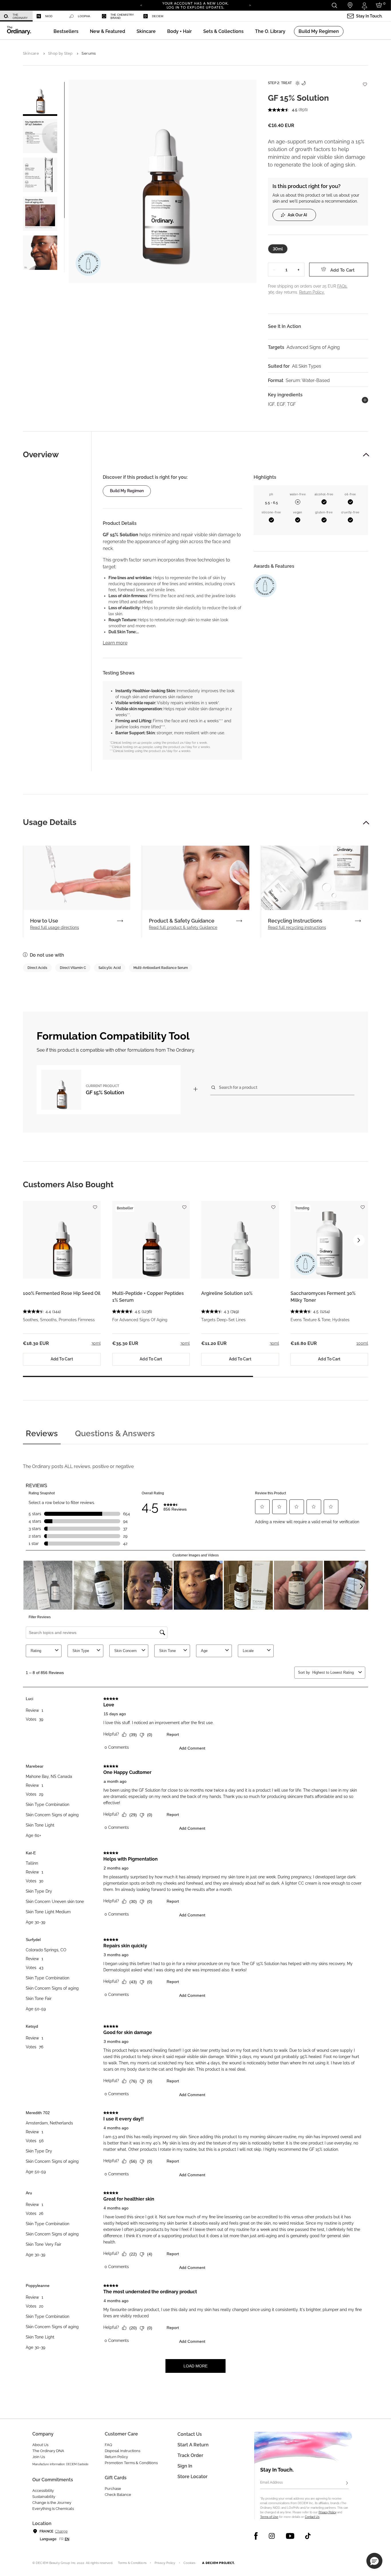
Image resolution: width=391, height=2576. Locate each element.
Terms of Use (269, 2517)
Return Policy (116, 2457)
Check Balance (118, 2495)
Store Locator (192, 2477)
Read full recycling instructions (297, 927)
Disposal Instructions (123, 2451)
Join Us (39, 2457)
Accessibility (43, 2491)
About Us (40, 2445)
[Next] (250, 5)
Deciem (158, 16)
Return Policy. (312, 292)
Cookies (189, 2563)
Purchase (113, 2489)
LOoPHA (84, 16)
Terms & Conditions (132, 2563)
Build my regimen (127, 491)
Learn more (115, 643)
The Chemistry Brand (122, 16)
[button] (107, 31)
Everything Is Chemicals (53, 2509)
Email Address (271, 2482)
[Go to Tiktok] (308, 2536)
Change (61, 2531)
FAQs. (342, 286)
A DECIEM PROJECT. (218, 2563)
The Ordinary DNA (48, 2451)
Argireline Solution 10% (227, 1293)
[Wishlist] (365, 81)
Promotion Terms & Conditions (131, 2463)
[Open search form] (334, 5)
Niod (49, 16)
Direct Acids (37, 968)
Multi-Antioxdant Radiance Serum (161, 968)
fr (61, 2539)
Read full (55, 927)
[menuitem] (16, 16)
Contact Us (312, 2517)
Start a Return (193, 2445)
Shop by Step (60, 53)
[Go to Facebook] (256, 2536)
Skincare (31, 53)
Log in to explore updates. (196, 7)
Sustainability (44, 2497)
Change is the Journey (52, 2503)
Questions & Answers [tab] (115, 1434)
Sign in (185, 2466)
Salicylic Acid (110, 968)
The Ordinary (20, 16)
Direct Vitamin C (73, 968)
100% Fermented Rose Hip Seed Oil (62, 1293)
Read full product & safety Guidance (183, 927)
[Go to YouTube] (290, 2536)
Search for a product (238, 1087)
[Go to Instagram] (272, 2536)
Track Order (190, 2455)
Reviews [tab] (42, 1434)
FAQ (108, 2445)
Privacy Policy (327, 2512)
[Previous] (141, 5)
